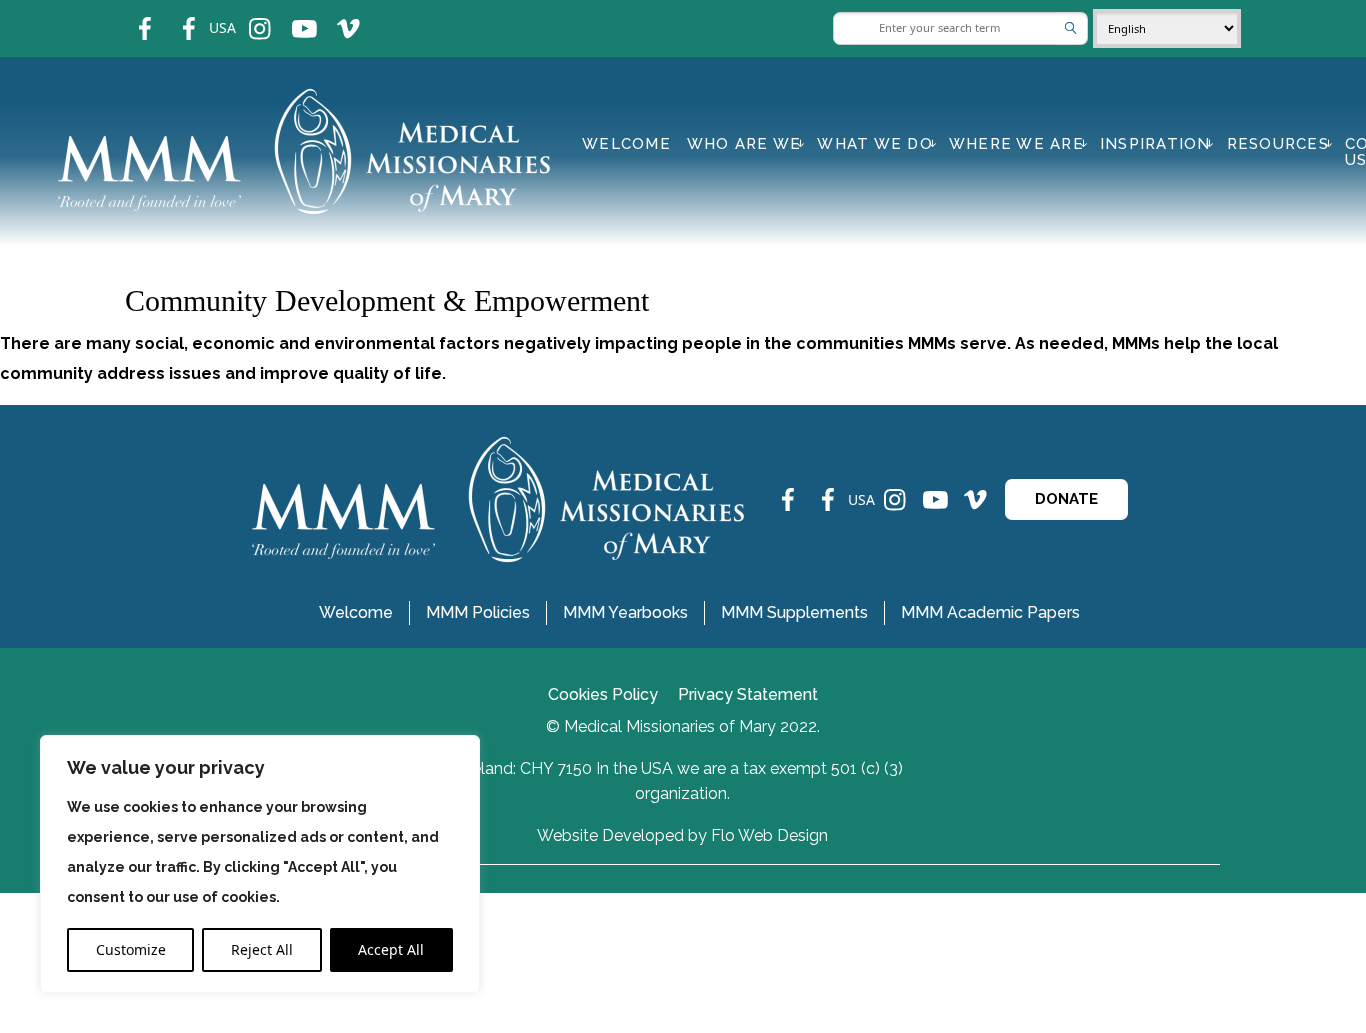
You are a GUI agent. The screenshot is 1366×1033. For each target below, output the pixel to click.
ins (246, 15)
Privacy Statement (748, 694)
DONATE (1066, 499)
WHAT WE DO (875, 144)
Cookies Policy (603, 694)
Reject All (262, 949)
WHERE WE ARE (1016, 144)
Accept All (391, 949)
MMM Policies (478, 612)
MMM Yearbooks (625, 612)
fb (130, 15)
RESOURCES (1278, 144)
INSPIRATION (1155, 144)
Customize (131, 949)
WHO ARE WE (744, 144)
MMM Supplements (794, 612)
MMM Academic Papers (990, 612)
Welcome (626, 144)
